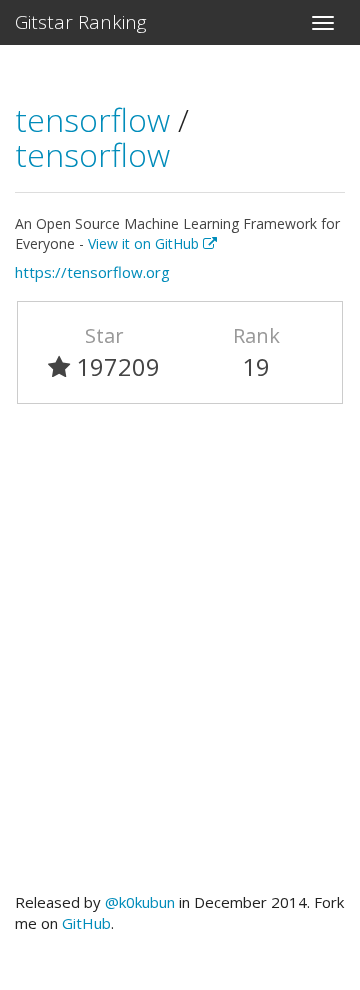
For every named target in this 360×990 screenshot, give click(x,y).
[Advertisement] (180, 657)
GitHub (86, 923)
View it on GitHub (145, 243)
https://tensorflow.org (92, 272)
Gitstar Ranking (81, 22)
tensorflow (96, 119)
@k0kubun (140, 902)
